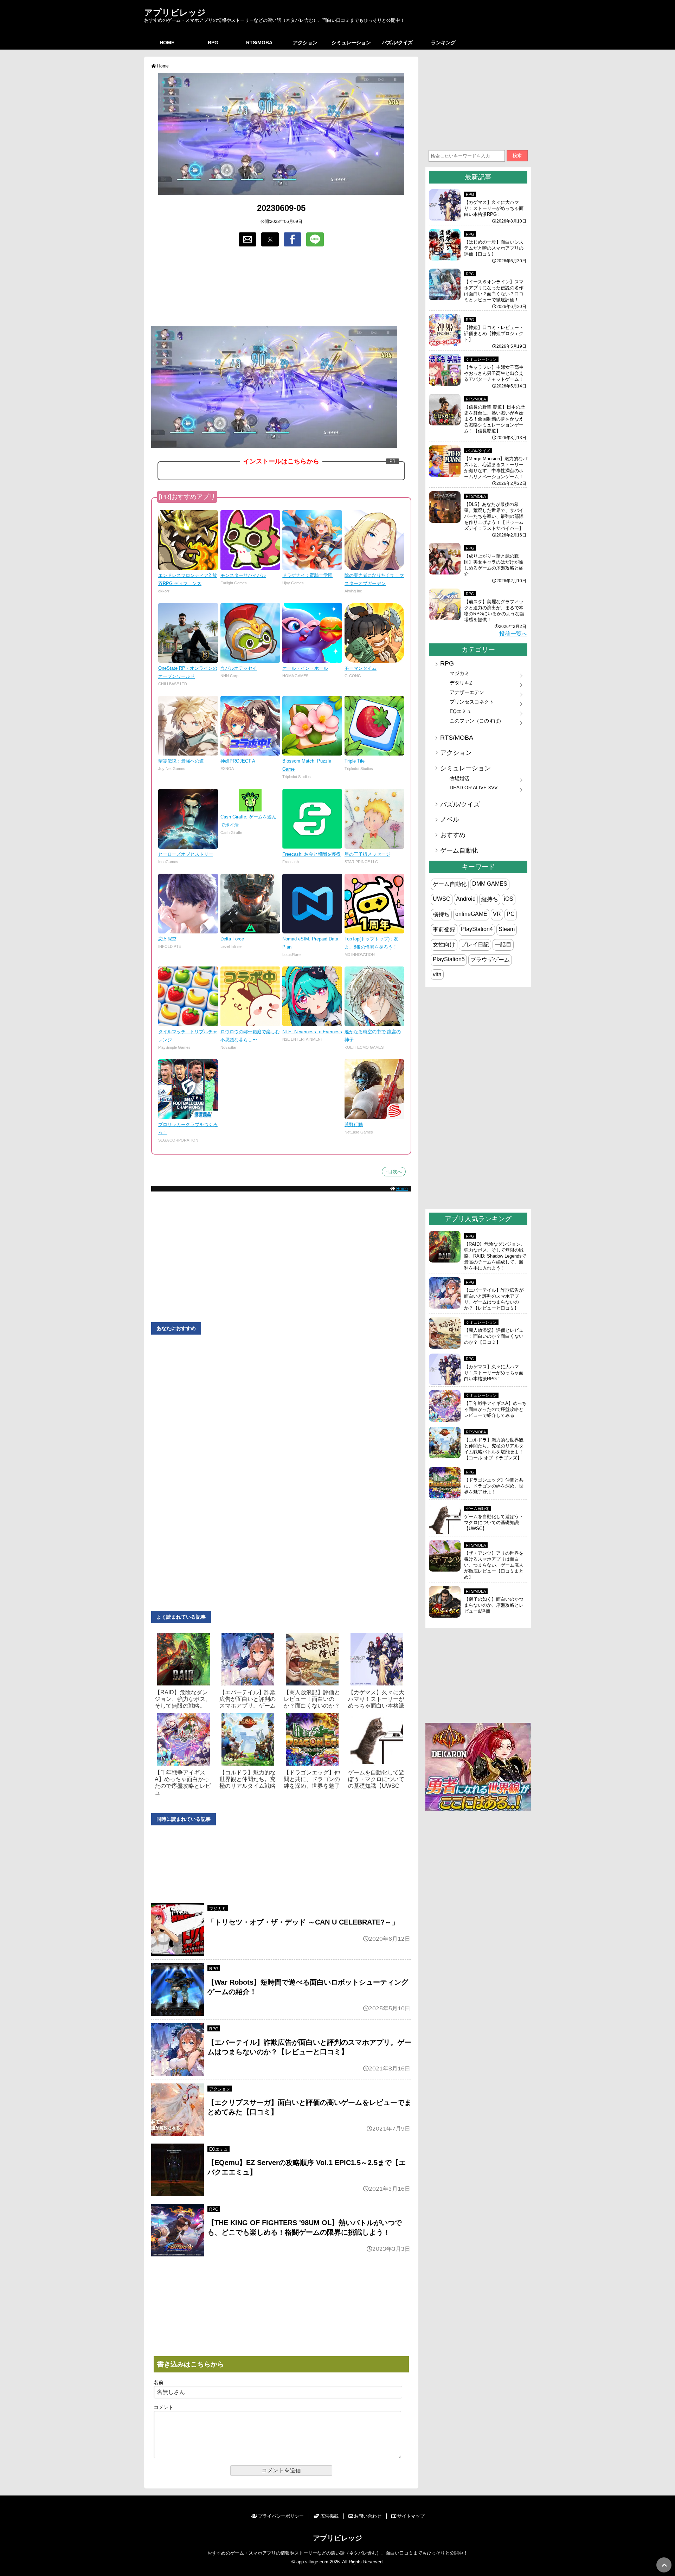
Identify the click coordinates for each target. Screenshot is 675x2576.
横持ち (441, 914)
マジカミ (218, 1909)
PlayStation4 (477, 929)
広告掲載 (329, 2516)
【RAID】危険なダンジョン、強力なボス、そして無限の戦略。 (183, 1699)
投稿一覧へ (513, 634)
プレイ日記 (475, 945)
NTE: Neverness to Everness (312, 1032)
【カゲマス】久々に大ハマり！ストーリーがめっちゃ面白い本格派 (376, 1699)
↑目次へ (394, 1172)
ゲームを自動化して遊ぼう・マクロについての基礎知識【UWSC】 (494, 1523)
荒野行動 (354, 1125)
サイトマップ (411, 2516)
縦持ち (490, 899)
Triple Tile (355, 761)
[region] (281, 287)
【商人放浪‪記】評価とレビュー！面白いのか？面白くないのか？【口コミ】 (494, 1336)
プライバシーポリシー (281, 2516)
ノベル (450, 820)
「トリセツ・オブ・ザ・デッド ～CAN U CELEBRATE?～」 (303, 1922)
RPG (213, 43)
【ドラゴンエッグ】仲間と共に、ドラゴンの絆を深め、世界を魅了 (312, 1779)
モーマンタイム (361, 668)
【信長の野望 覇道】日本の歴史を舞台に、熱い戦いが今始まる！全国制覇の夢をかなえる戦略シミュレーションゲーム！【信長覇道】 (494, 419)
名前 (159, 2382)
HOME (167, 43)
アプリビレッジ (175, 12)
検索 (517, 156)
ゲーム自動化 (459, 850)
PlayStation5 (449, 959)
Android (466, 899)
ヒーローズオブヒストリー (186, 854)
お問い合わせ (368, 2516)
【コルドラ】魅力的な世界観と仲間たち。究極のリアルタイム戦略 (247, 1779)
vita (437, 974)
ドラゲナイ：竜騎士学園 (307, 575)
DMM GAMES (490, 884)
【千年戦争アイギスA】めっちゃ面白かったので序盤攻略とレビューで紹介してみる (495, 1409)
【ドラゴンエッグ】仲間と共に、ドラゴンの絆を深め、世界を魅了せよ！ (494, 1486)
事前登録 (444, 929)
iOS (509, 899)
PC (511, 914)
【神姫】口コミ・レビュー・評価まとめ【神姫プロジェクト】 (494, 333)
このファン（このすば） (477, 721)
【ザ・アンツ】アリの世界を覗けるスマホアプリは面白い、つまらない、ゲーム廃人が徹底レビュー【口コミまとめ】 (494, 1565)
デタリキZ (461, 683)
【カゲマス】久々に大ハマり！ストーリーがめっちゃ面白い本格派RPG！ (494, 208)
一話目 (503, 945)
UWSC (442, 899)
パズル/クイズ (397, 43)
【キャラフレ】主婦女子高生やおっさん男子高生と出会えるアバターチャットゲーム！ (494, 373)
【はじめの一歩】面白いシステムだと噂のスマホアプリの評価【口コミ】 (494, 248)
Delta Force (232, 939)
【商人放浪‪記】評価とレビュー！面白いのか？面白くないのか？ (312, 1699)
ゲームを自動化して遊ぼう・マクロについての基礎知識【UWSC (376, 1779)
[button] (247, 239)
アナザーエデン (467, 692)
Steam (507, 929)
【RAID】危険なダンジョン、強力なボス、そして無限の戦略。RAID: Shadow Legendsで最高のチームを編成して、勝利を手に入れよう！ (495, 1256)
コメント (163, 2407)
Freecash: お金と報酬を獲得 (311, 854)
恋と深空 (167, 939)
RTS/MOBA (259, 43)
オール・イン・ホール (305, 668)
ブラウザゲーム (490, 960)
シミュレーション (351, 43)
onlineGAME (471, 914)
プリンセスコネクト (472, 702)
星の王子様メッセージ (367, 854)
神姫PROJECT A (238, 761)
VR (497, 914)
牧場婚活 (459, 778)
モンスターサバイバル (243, 575)
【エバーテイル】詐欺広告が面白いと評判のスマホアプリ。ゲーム (247, 1699)
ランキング (443, 43)
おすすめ (453, 835)
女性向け (444, 945)
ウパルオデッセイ (239, 668)
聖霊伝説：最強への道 (181, 761)
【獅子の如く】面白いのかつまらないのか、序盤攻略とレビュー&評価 (494, 1605)
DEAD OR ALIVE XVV (474, 788)
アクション (305, 43)
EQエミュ (218, 2149)
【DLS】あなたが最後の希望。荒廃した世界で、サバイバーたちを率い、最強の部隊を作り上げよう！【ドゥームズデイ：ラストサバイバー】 (494, 516)
